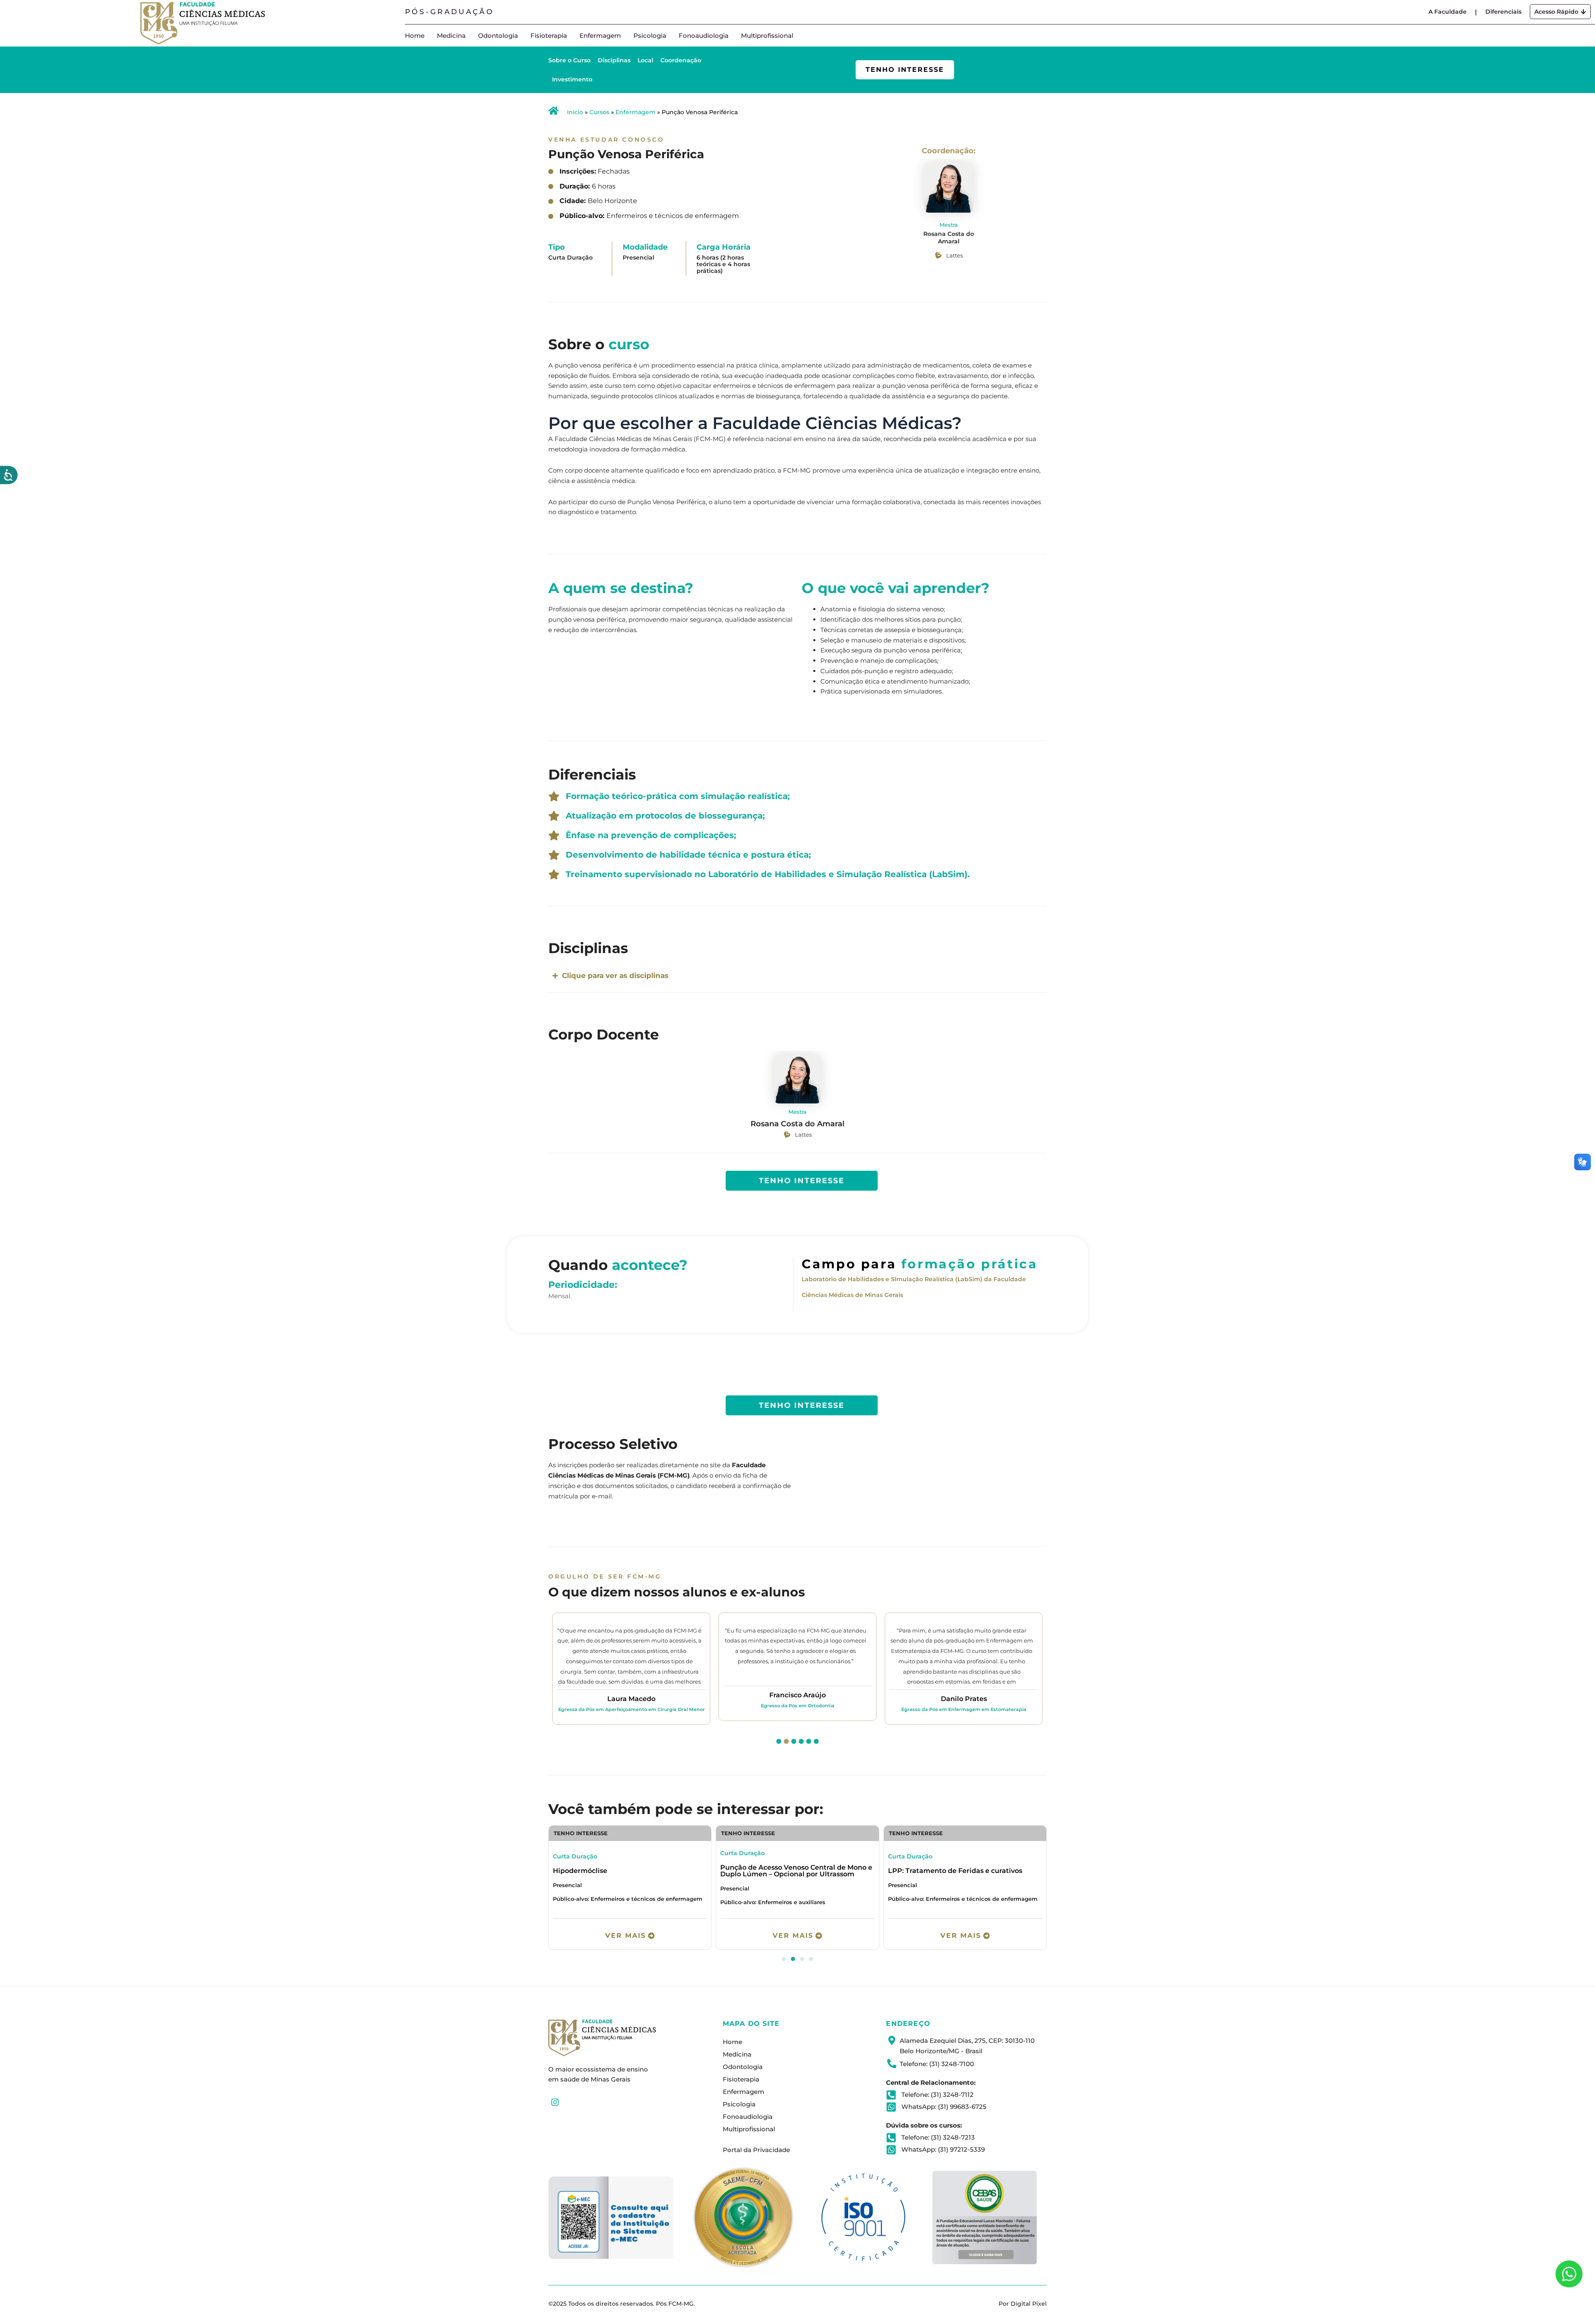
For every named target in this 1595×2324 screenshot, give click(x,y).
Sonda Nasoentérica (755, 1871)
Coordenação (681, 60)
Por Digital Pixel (1023, 2304)
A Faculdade (1448, 12)
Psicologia (650, 36)
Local (645, 60)
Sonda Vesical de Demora (596, 1871)
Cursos (599, 112)
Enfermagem (600, 36)
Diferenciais (1503, 12)
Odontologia (498, 36)
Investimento (572, 79)
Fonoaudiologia (704, 36)
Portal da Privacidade (756, 2150)
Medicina (451, 36)
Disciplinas (614, 60)
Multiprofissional (767, 36)
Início (575, 112)
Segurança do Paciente (928, 1871)
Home (415, 36)
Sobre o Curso (569, 60)
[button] (779, 1741)
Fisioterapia (549, 36)
